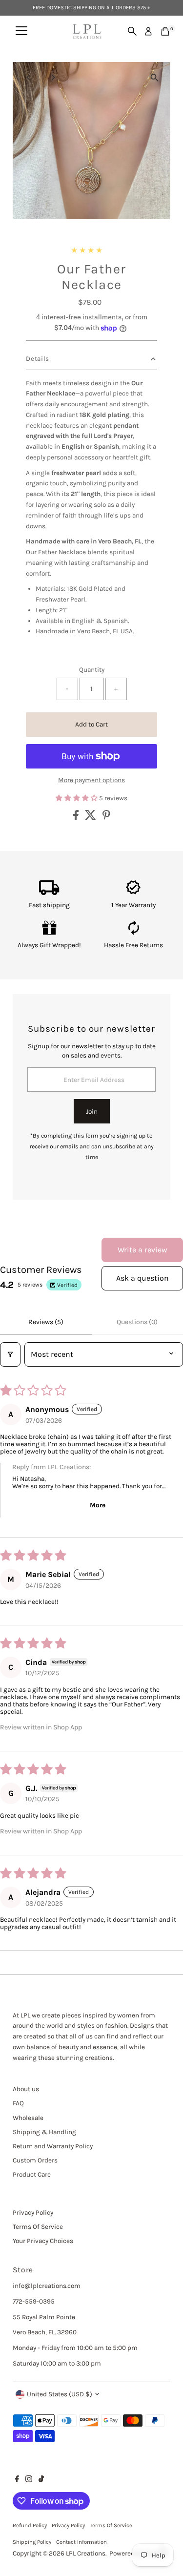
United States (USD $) (60, 2394)
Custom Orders (35, 2160)
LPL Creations (86, 2553)
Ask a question (142, 1278)
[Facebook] (17, 2480)
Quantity (92, 670)
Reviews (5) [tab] (46, 1322)
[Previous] (29, 77)
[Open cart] (165, 31)
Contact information (81, 2542)
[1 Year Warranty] (133, 893)
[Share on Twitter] (91, 818)
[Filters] (10, 1354)
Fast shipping (49, 905)
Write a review (142, 1250)
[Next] (52, 77)
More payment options (91, 780)
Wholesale (28, 2118)
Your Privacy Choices (43, 2241)
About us (26, 2089)
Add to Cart (91, 724)
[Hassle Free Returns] (134, 933)
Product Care (32, 2174)
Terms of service (111, 2525)
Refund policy (30, 2525)
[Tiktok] (41, 2480)
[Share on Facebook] (77, 818)
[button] (77, 798)
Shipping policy (32, 2542)
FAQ (18, 2103)
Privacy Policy (33, 2212)
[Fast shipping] (49, 893)
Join (92, 1111)
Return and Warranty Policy (53, 2146)
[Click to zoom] (154, 78)
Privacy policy (68, 2525)
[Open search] (132, 31)
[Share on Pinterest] (106, 818)
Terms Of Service (38, 2227)
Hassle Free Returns (133, 945)
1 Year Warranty (133, 905)
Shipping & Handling (44, 2132)
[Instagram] (29, 2480)
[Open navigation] (21, 31)
